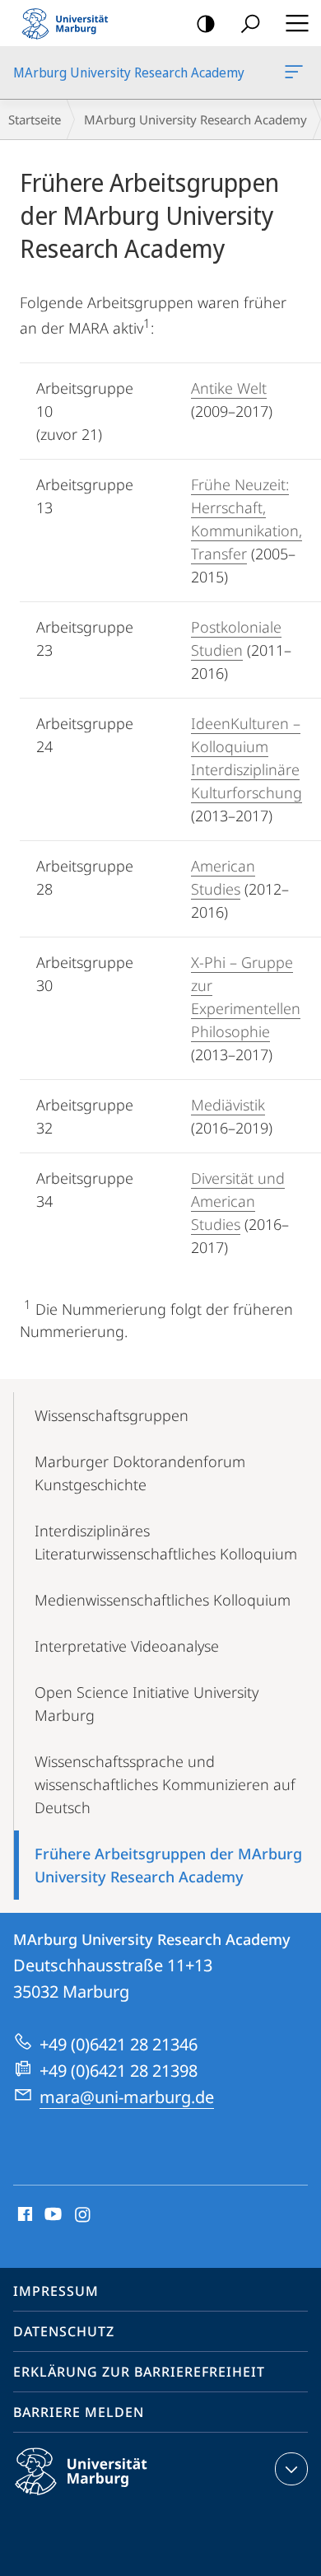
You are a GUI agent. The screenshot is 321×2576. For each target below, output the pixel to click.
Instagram (84, 2215)
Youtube (51, 2215)
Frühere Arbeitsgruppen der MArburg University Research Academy (168, 1865)
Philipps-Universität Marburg (110, 2498)
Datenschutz (64, 2331)
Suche (250, 23)
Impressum (56, 2291)
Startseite (35, 119)
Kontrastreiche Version (206, 23)
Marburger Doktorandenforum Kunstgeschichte (140, 1473)
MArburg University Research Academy (297, 72)
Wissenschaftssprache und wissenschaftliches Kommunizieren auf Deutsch (165, 1784)
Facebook (23, 2215)
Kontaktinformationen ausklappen (291, 2469)
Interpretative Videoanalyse (127, 1646)
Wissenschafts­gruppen (112, 1415)
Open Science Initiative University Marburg (147, 1704)
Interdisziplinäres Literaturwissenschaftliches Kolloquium (166, 1542)
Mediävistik (228, 1105)
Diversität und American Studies (238, 1201)
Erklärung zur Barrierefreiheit (139, 2372)
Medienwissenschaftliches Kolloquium (163, 1600)
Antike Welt (229, 388)
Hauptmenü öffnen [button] (297, 23)
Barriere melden (79, 2412)
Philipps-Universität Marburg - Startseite (70, 23)
